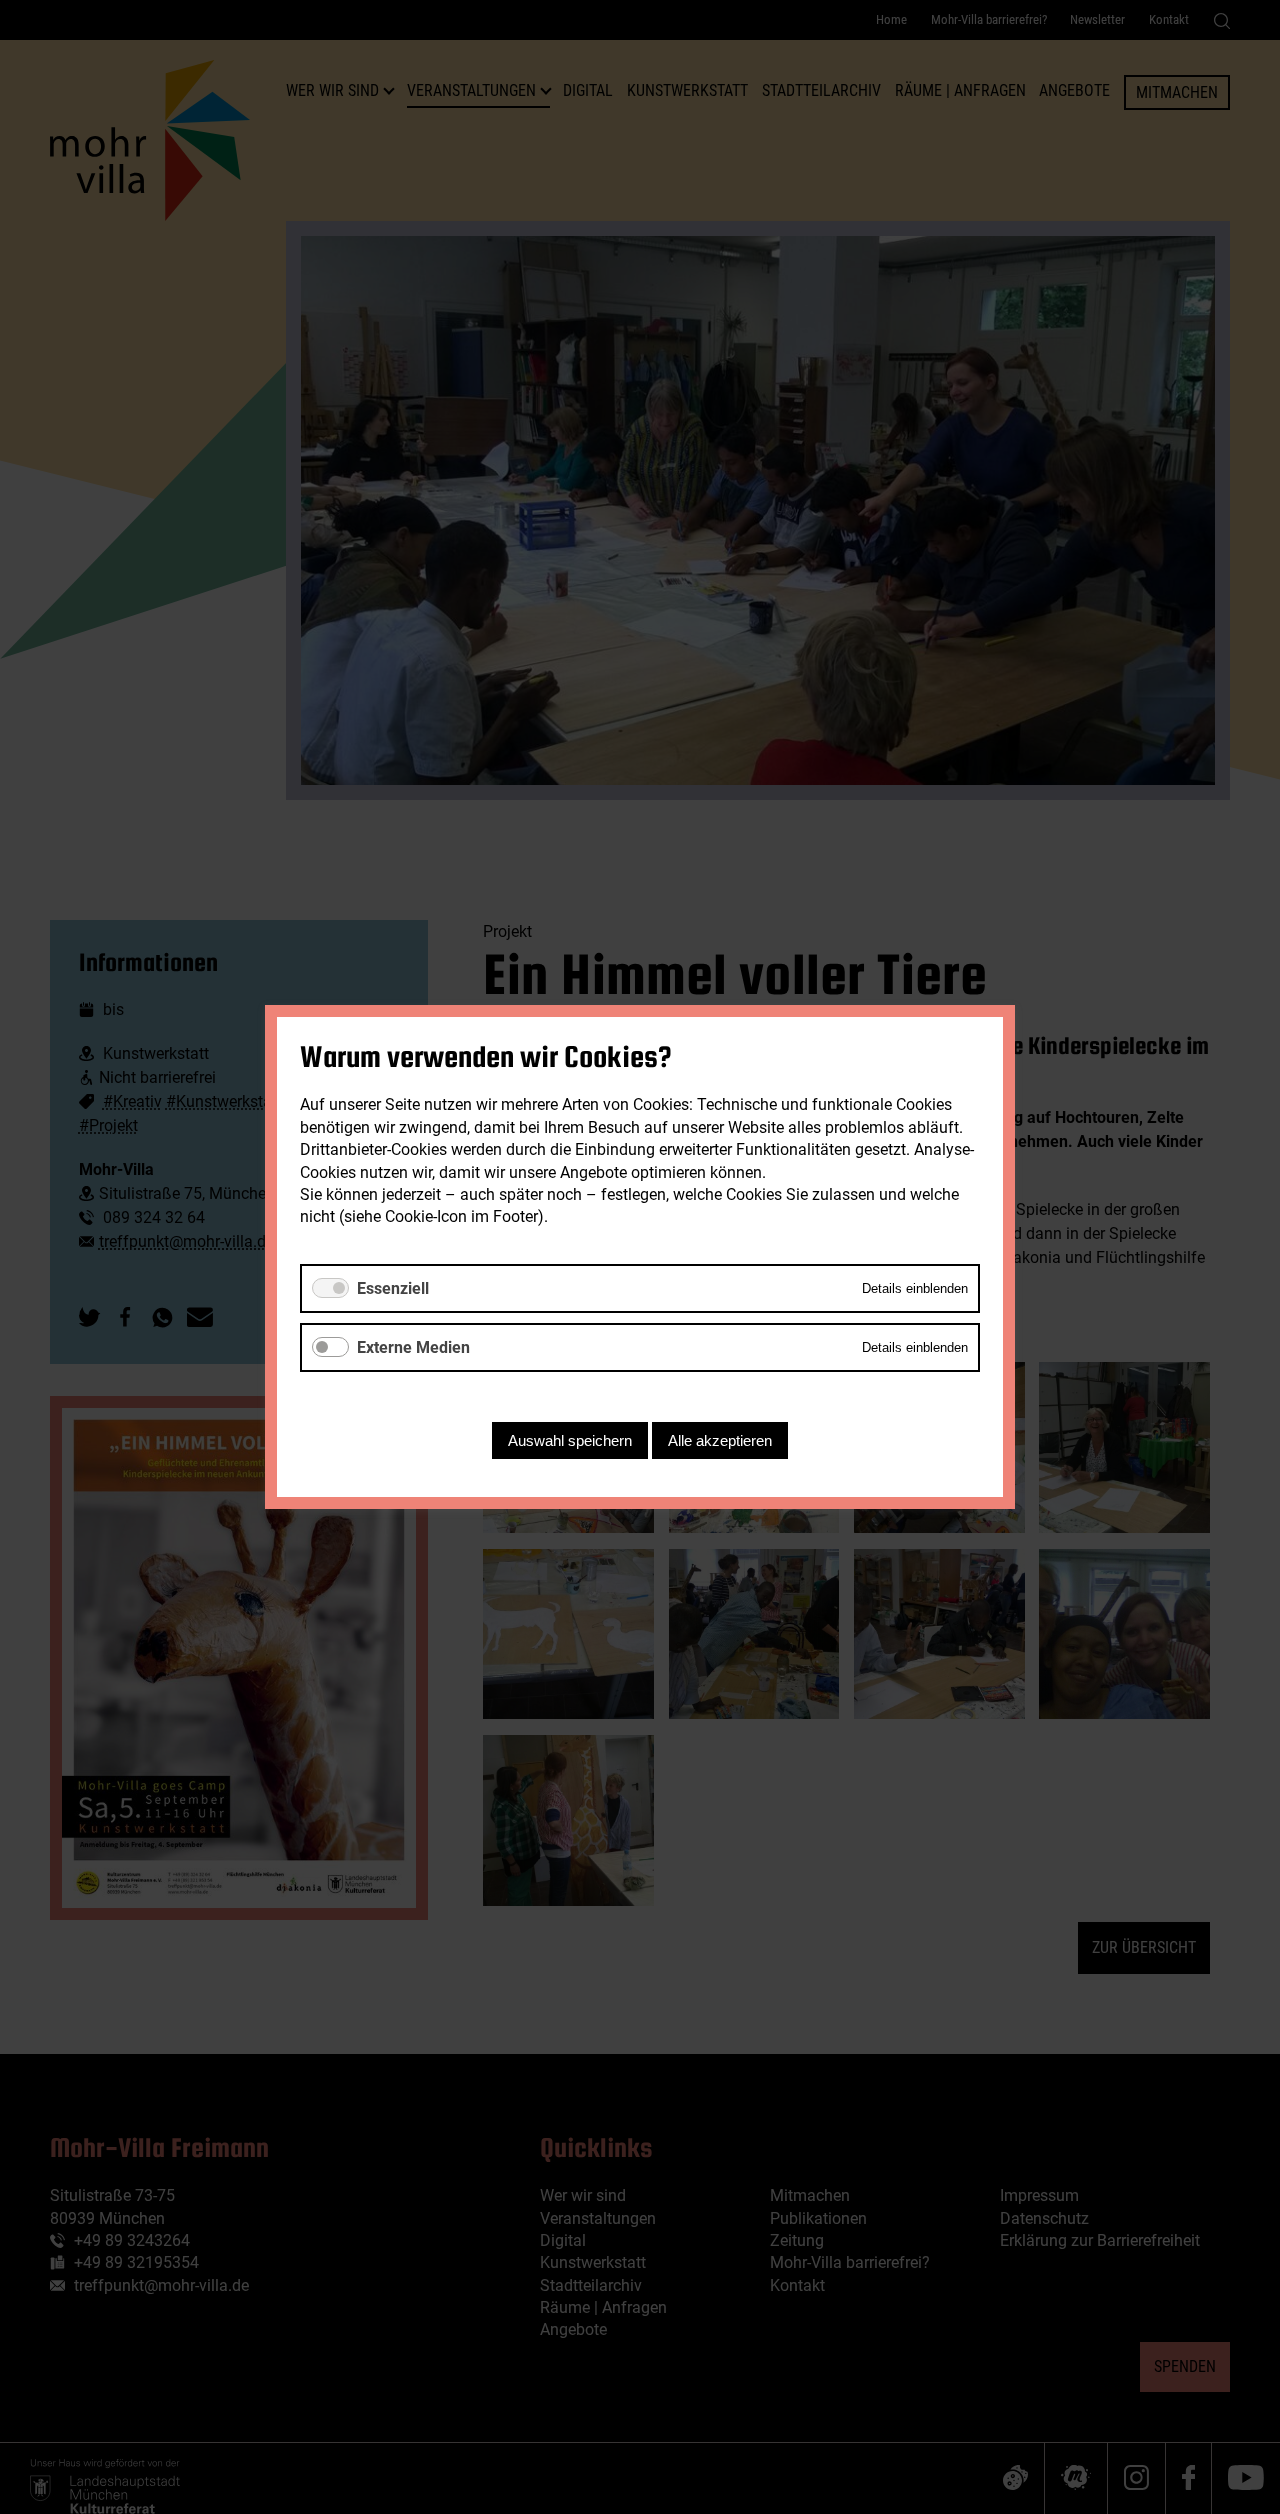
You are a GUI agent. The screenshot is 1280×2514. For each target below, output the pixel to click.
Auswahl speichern (570, 1440)
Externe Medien (413, 1347)
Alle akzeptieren (720, 1440)
